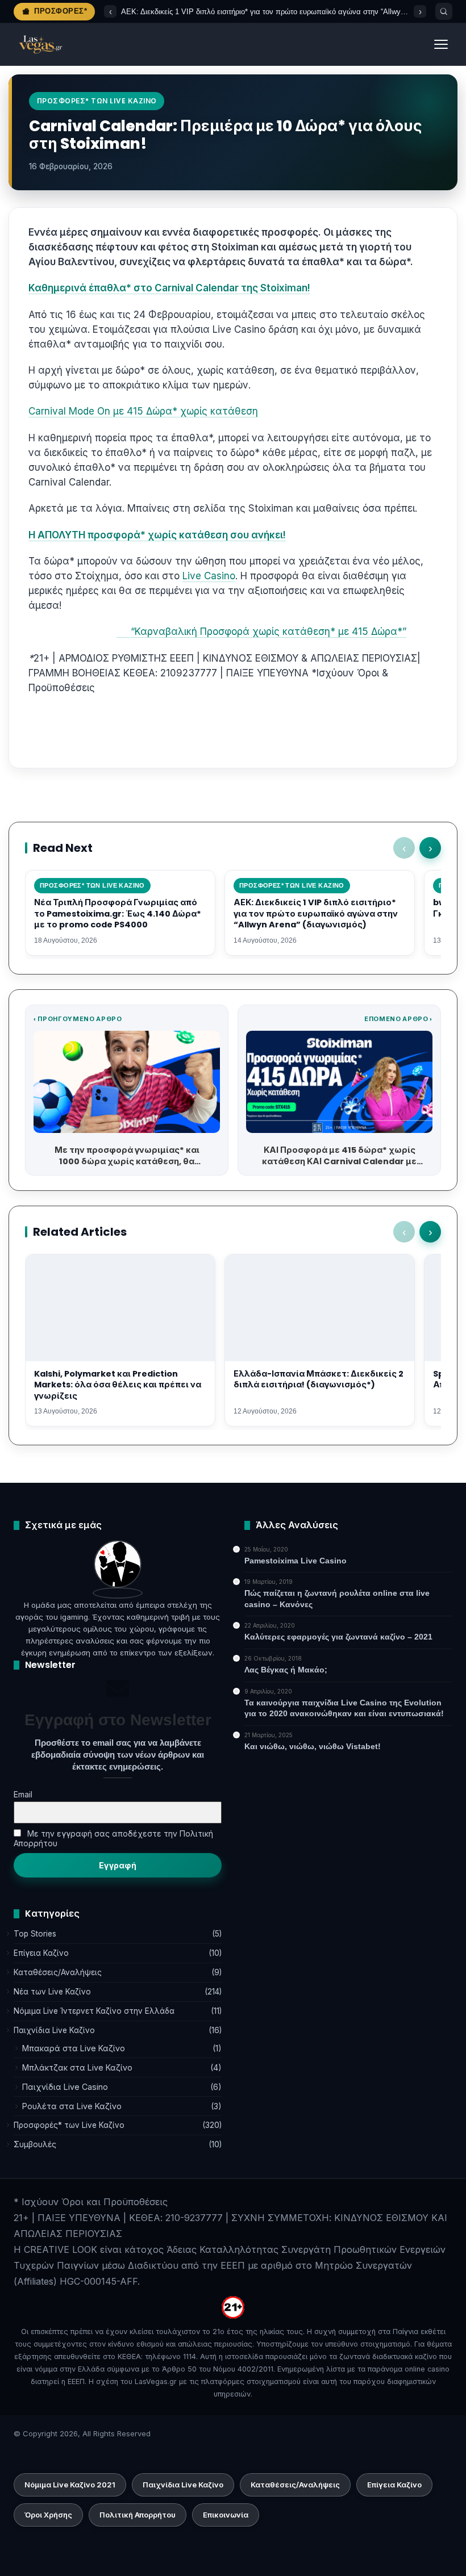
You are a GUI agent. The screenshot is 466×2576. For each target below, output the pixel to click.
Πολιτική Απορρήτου (138, 2515)
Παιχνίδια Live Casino (65, 2087)
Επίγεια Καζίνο (41, 1953)
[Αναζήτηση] (444, 11)
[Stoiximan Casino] (119, 632)
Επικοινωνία (226, 2515)
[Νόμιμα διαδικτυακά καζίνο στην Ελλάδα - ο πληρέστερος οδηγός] (40, 44)
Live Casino (209, 576)
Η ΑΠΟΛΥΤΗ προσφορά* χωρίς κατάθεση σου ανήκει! (157, 535)
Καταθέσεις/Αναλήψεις (58, 1972)
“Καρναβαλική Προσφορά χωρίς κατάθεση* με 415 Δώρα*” (264, 632)
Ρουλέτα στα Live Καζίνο (72, 2106)
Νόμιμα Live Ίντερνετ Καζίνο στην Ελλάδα (94, 2011)
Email (23, 1794)
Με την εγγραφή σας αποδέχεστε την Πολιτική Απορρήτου (113, 1838)
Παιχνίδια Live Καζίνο (54, 2030)
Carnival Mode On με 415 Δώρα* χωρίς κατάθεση (143, 411)
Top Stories (35, 1934)
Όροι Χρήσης (48, 2515)
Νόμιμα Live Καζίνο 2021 (70, 2485)
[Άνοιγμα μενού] (441, 44)
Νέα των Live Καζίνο (52, 1992)
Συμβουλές (35, 2144)
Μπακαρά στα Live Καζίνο (74, 2048)
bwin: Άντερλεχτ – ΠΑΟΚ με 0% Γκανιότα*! (192, 12)
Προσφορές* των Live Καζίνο (69, 2125)
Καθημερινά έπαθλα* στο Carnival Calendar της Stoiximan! (169, 288)
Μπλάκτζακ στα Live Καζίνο (77, 2067)
